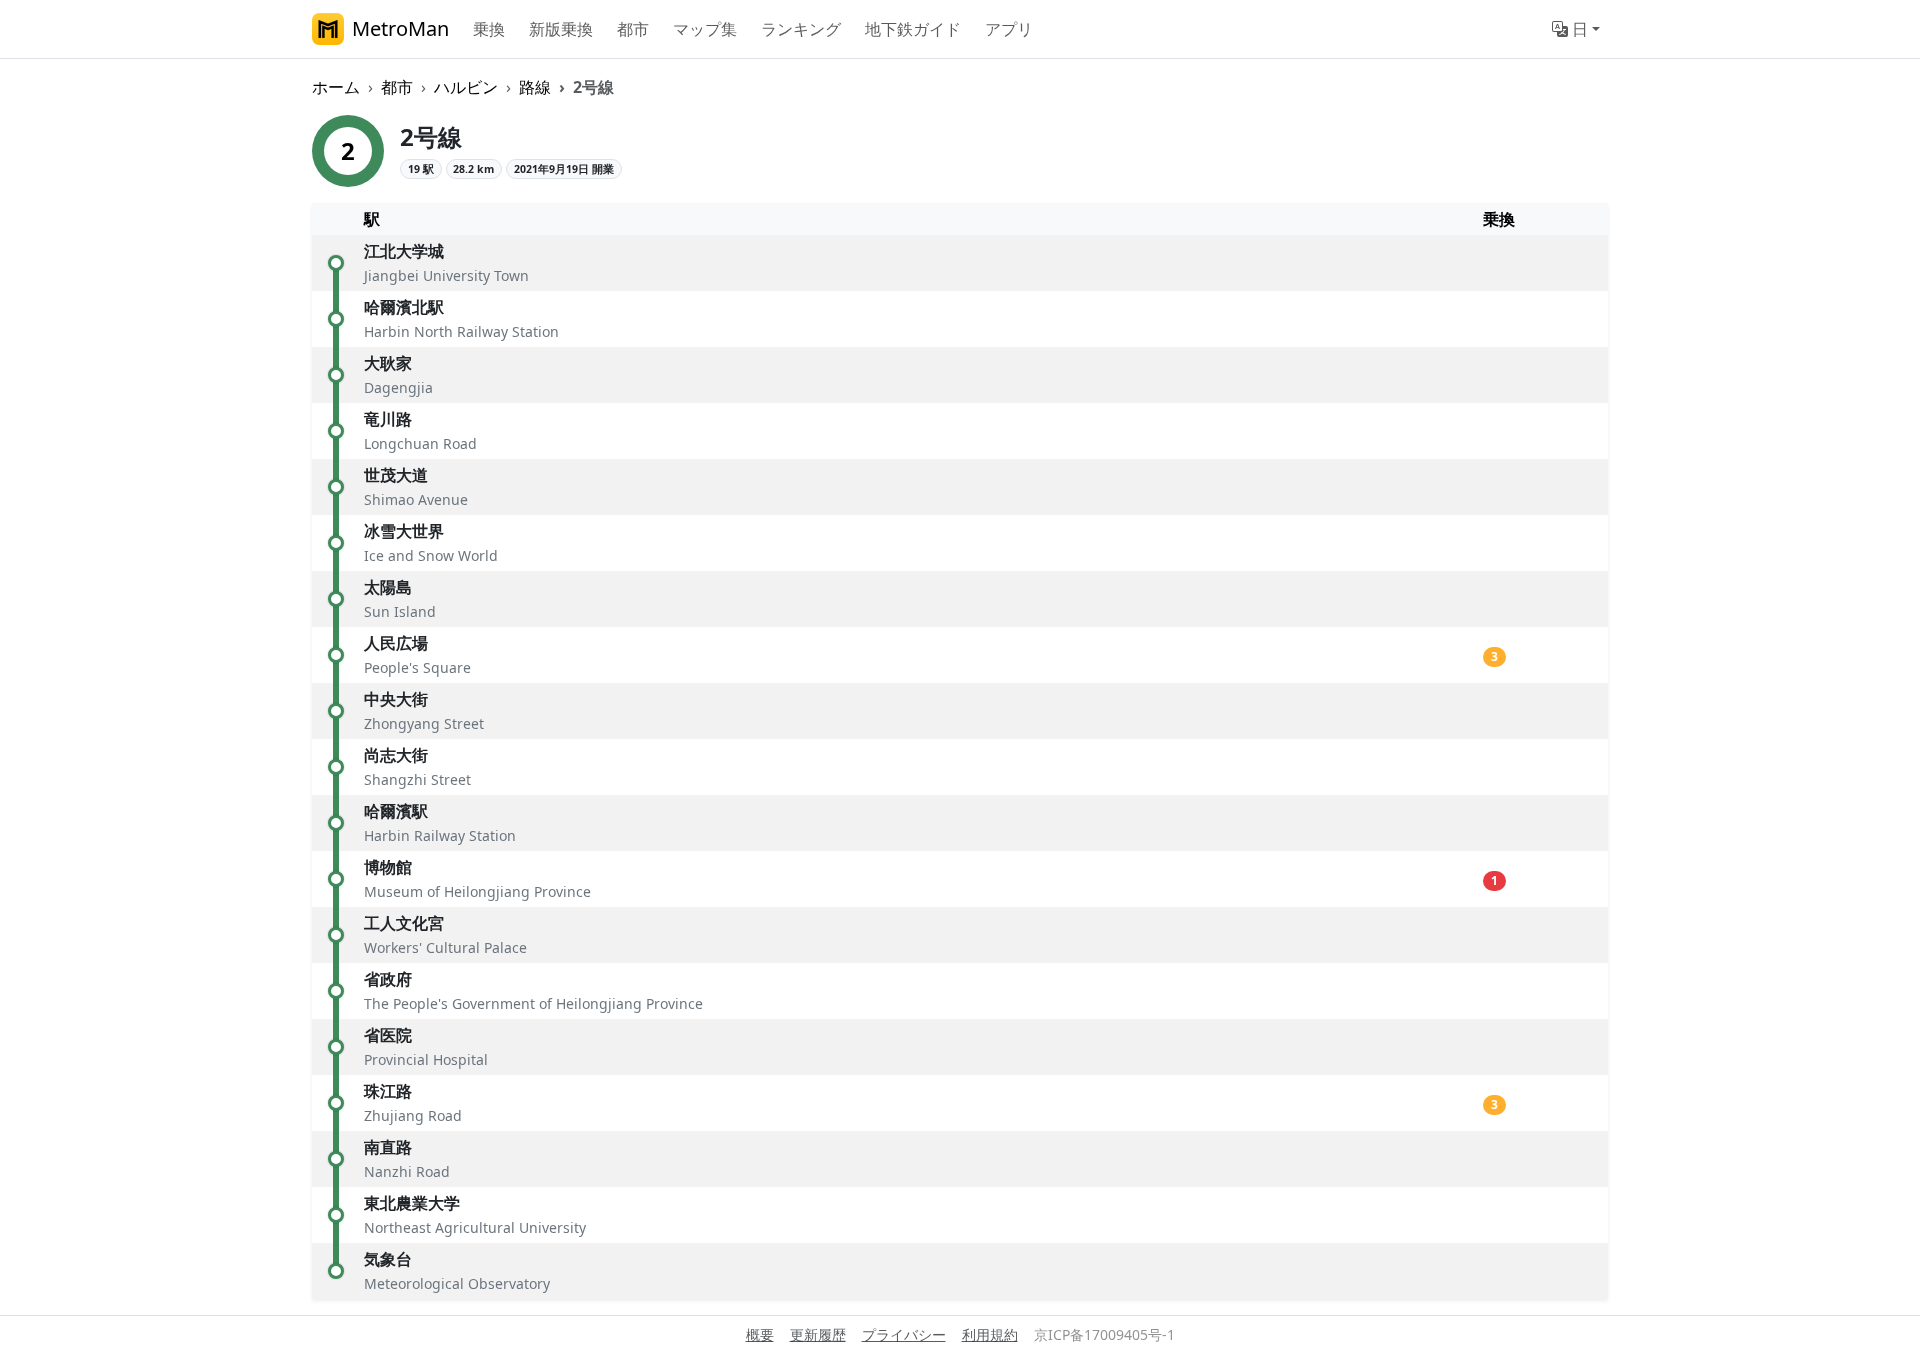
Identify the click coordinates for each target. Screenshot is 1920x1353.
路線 (535, 87)
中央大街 (396, 699)
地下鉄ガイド (913, 29)
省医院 (388, 1035)
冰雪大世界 (404, 531)
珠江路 (388, 1091)
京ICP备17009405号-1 (1104, 1334)
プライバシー (904, 1334)
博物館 (388, 867)
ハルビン (466, 87)
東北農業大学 (412, 1203)
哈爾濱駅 (396, 811)
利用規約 (990, 1334)
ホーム (336, 87)
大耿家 (388, 363)
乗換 (489, 29)
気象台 (388, 1259)
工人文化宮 (404, 923)
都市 (633, 29)
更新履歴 (818, 1334)
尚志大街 (396, 755)
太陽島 (388, 587)
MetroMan (400, 28)
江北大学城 (404, 251)
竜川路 (388, 419)
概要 (760, 1334)
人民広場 (396, 643)
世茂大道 (396, 475)
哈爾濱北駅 (404, 307)
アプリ (1009, 29)
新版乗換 (561, 29)
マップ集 (705, 29)
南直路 (388, 1147)
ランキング (801, 29)
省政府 (388, 979)
